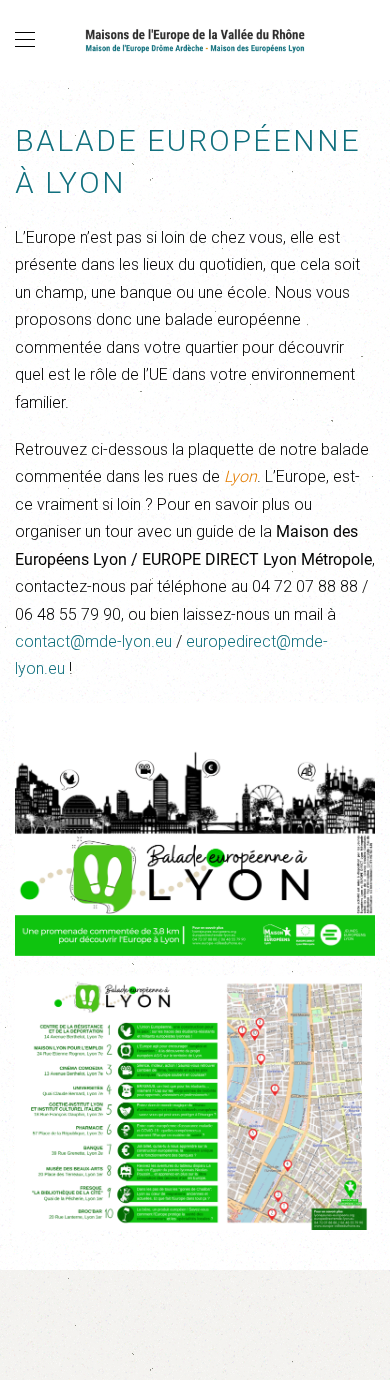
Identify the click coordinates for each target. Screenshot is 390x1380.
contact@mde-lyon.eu (93, 641)
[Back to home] (195, 40)
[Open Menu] (25, 40)
